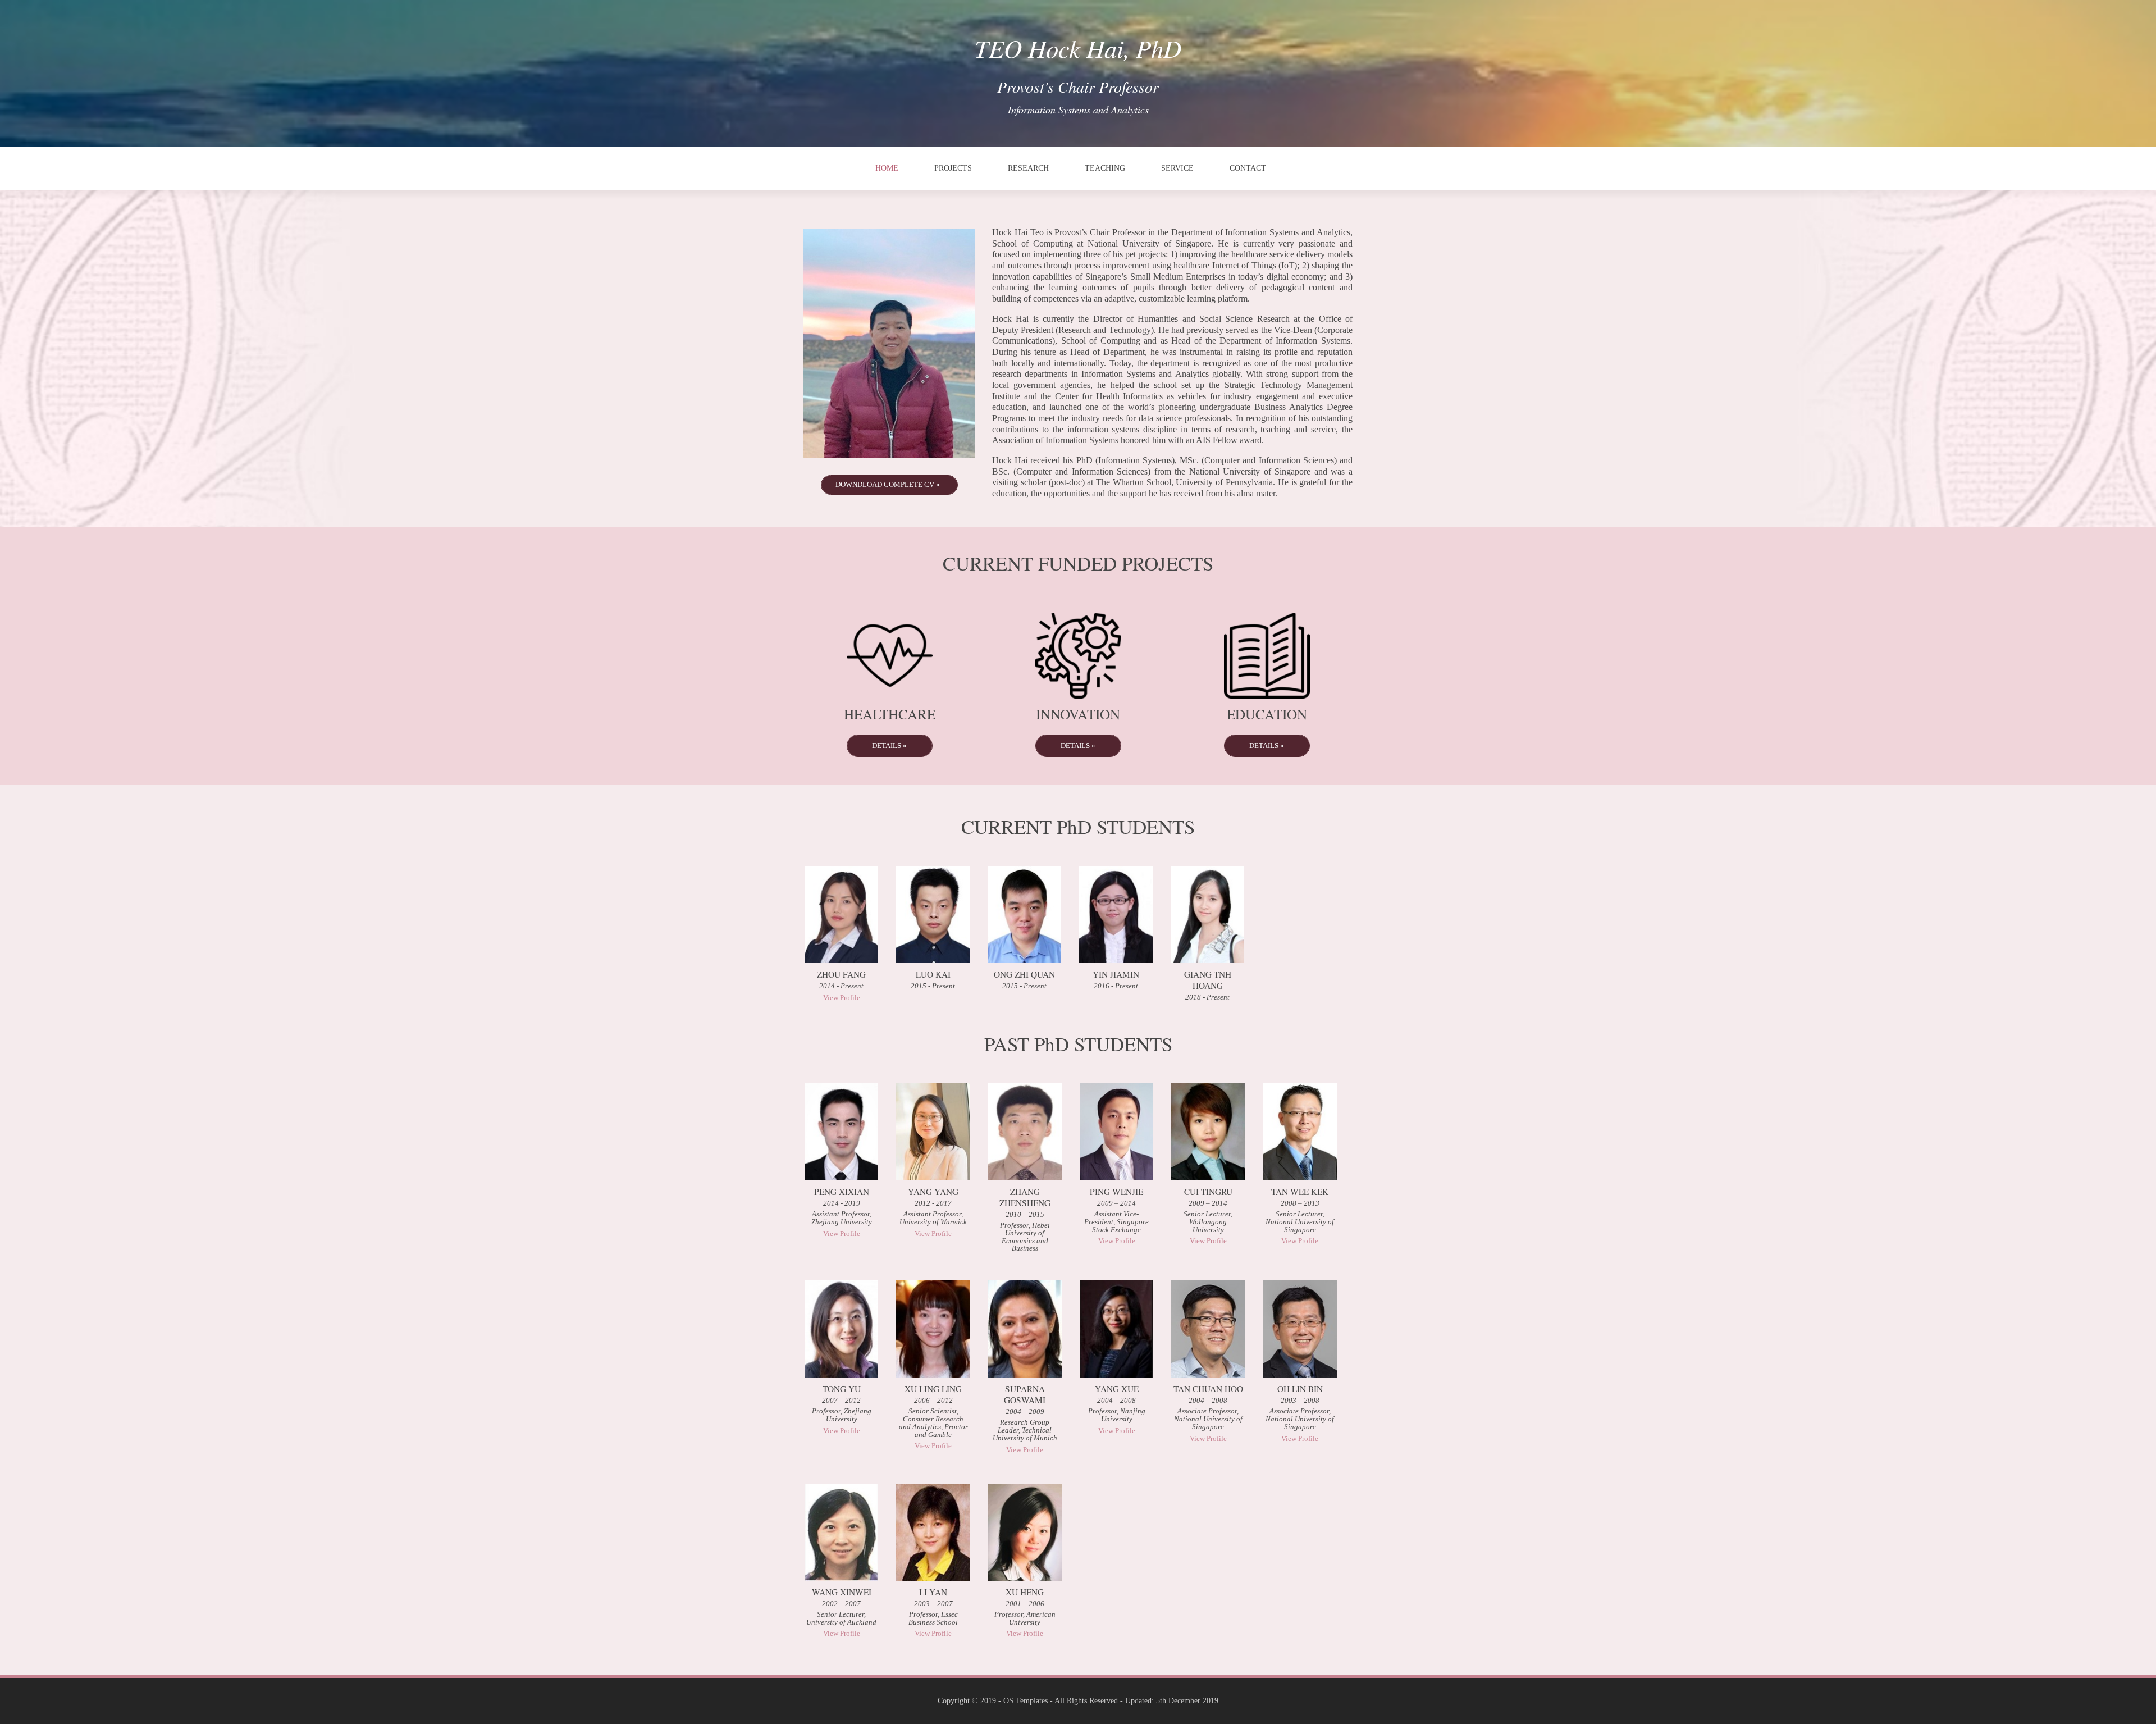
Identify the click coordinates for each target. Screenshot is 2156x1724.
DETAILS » (889, 745)
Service (1177, 168)
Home (887, 168)
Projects (953, 168)
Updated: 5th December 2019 (1172, 1701)
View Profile (842, 998)
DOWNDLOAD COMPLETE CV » (888, 484)
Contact (1248, 168)
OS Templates (1026, 1701)
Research (1028, 168)
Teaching (1105, 168)
